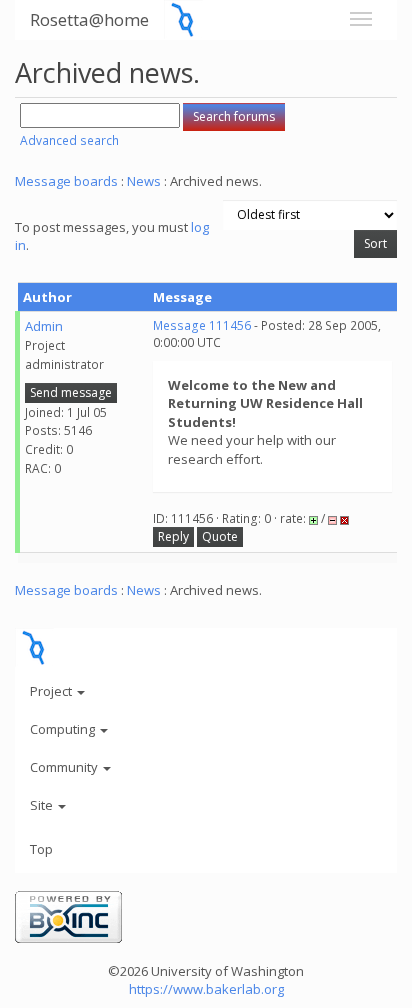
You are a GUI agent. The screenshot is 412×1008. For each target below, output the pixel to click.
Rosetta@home (89, 19)
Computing (64, 729)
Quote (220, 536)
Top (41, 849)
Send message (71, 392)
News (144, 181)
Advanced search (69, 140)
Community (65, 767)
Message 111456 (202, 325)
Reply (173, 536)
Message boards (66, 181)
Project (52, 691)
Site (43, 805)
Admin (44, 326)
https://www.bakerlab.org (206, 989)
